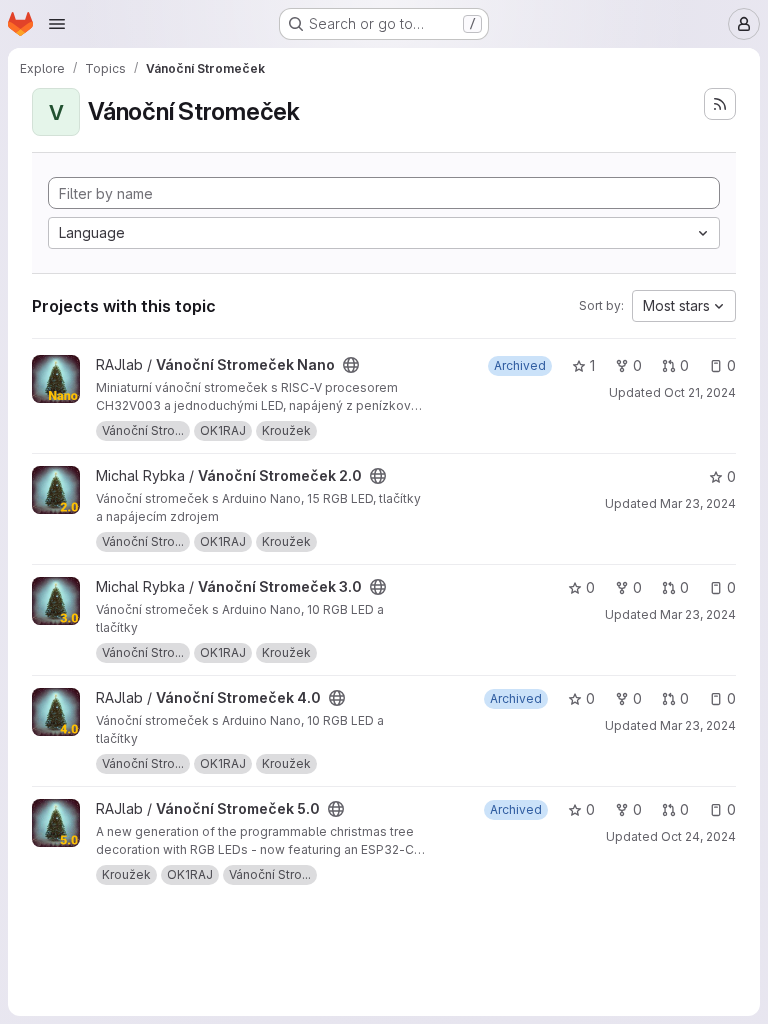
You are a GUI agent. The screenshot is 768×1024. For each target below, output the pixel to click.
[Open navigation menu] (57, 24)
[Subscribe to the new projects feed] (720, 104)
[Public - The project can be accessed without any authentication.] (351, 365)
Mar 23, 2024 (698, 503)
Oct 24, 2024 (698, 836)
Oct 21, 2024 (700, 392)
